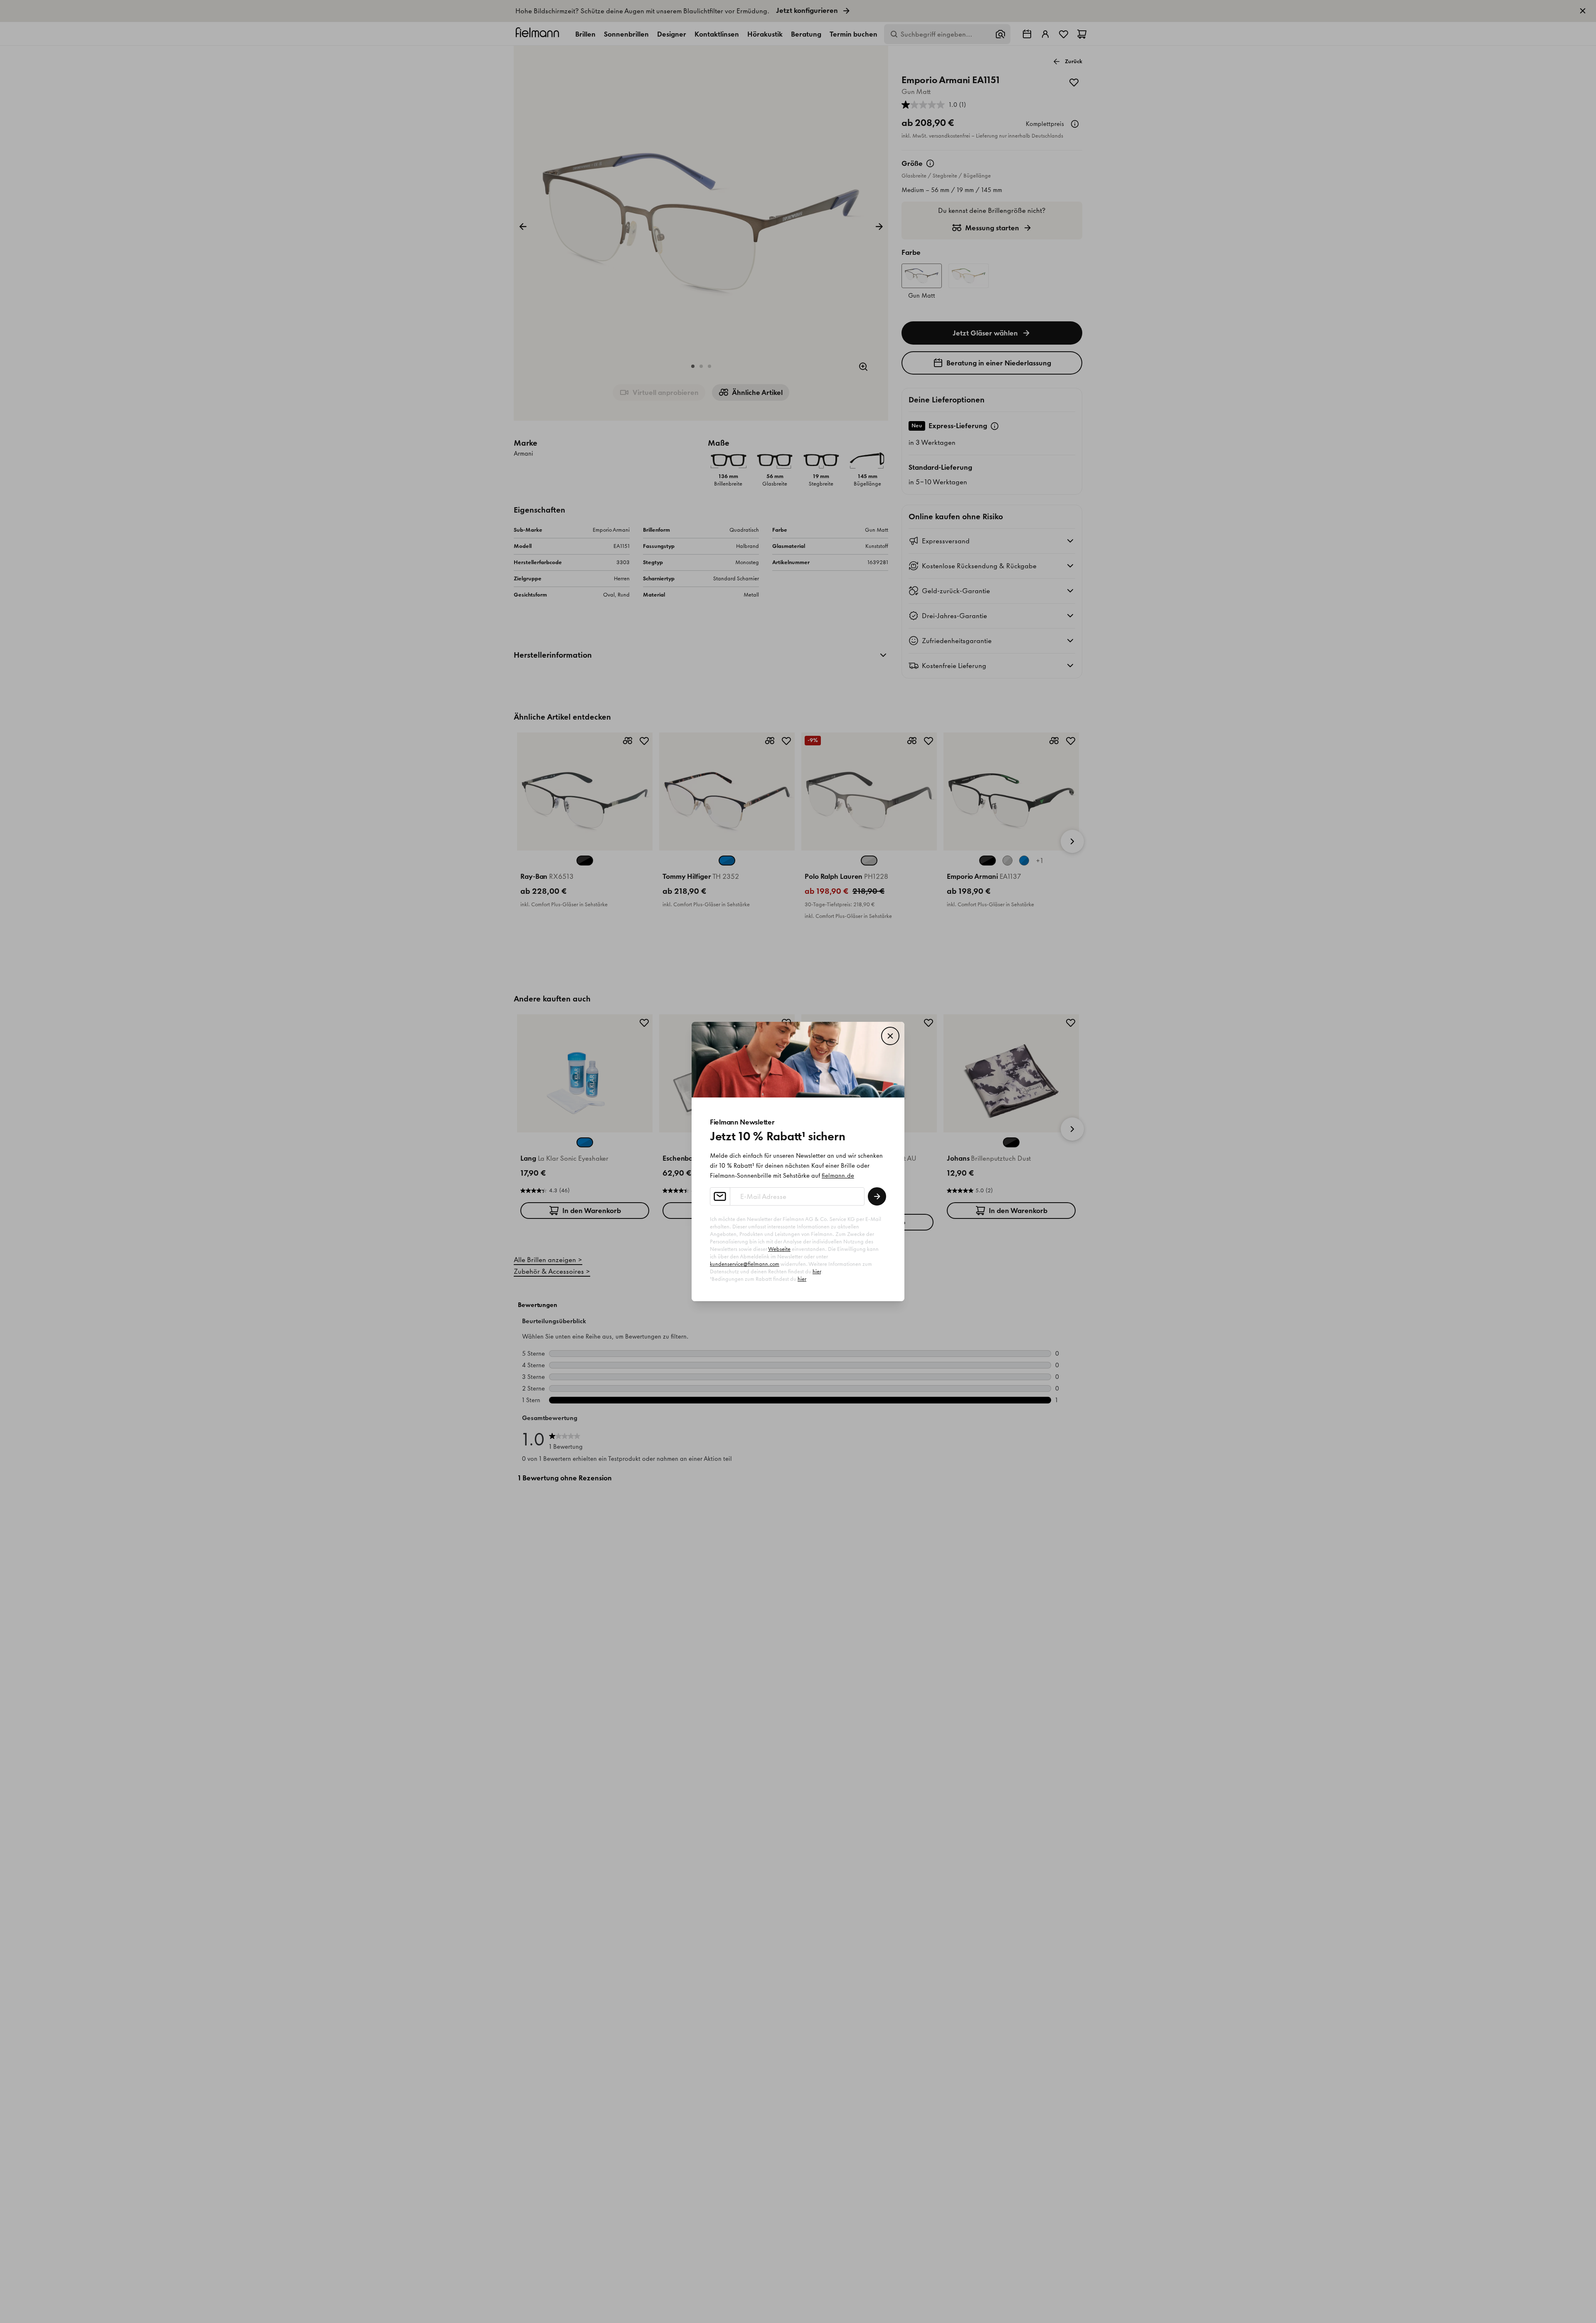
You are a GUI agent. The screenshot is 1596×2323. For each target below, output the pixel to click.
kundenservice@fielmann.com (745, 1264)
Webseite (779, 1249)
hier (817, 1271)
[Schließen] (890, 1036)
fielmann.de (838, 1176)
